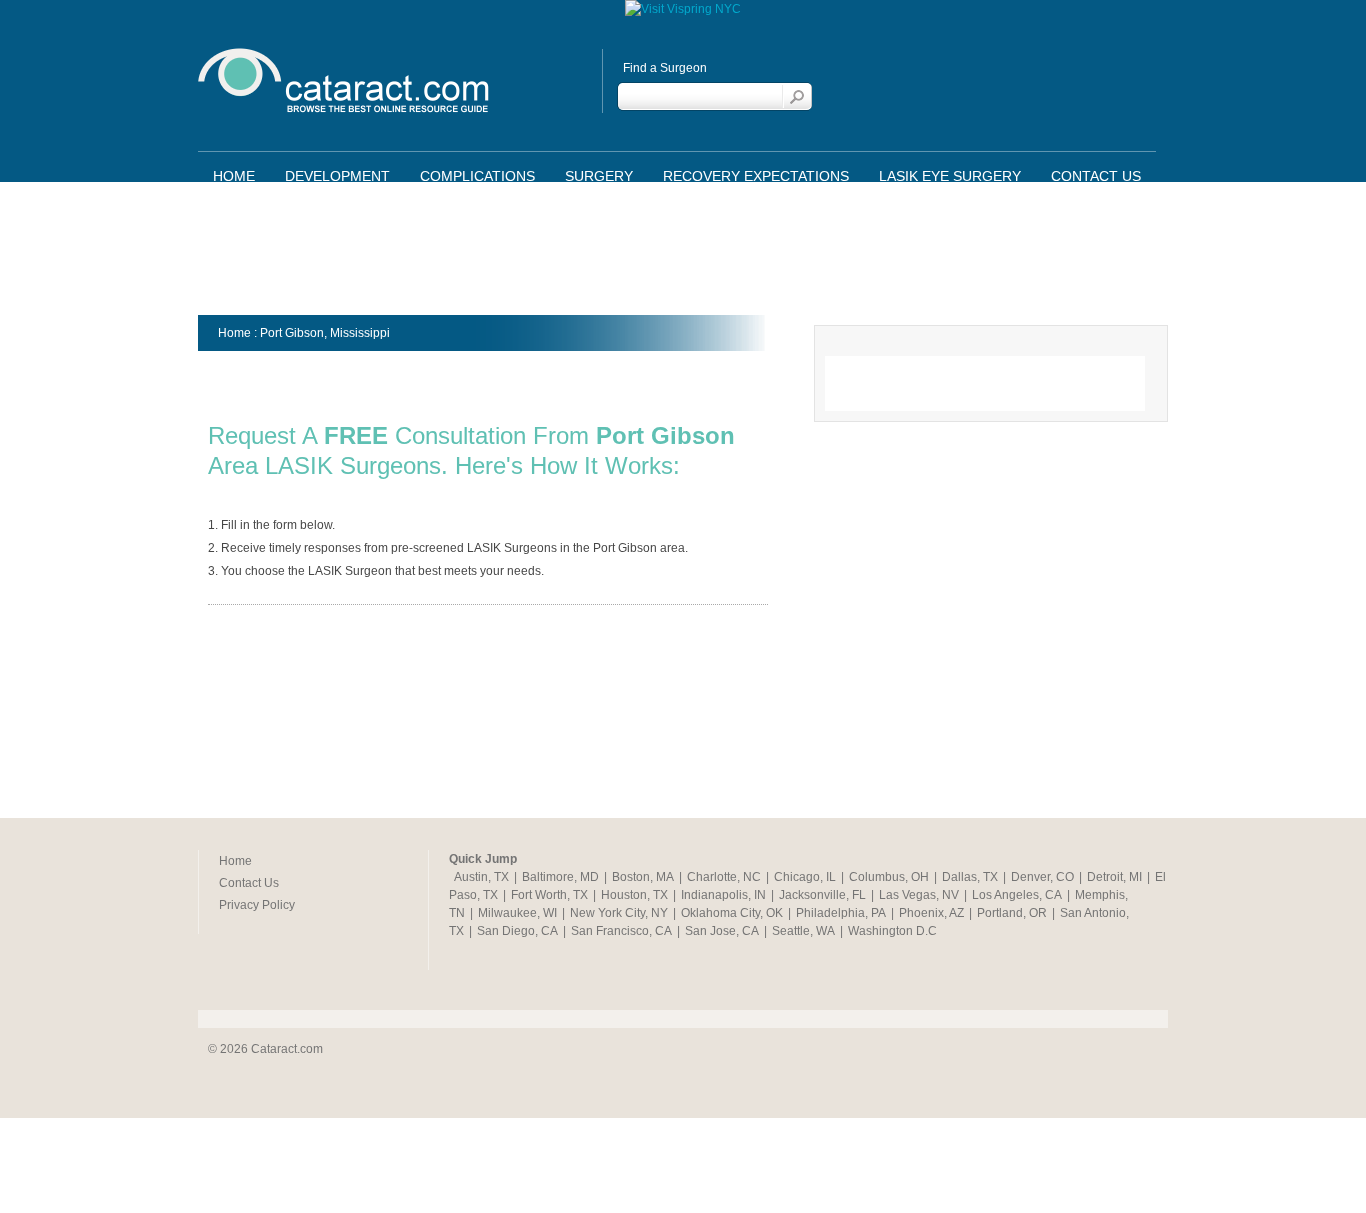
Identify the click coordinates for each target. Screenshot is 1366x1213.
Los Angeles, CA (1017, 895)
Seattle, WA (803, 931)
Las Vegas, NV (919, 895)
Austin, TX (481, 877)
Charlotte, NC (724, 877)
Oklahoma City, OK (732, 913)
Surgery (599, 176)
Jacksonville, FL (822, 895)
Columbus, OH (889, 877)
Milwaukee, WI (517, 913)
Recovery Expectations (756, 176)
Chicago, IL (805, 877)
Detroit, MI (1114, 877)
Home (234, 176)
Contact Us (1096, 176)
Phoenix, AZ (931, 913)
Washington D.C (892, 931)
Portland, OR (1012, 913)
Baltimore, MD (560, 877)
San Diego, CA (517, 931)
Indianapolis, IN (723, 895)
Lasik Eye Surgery (950, 176)
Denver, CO (1042, 877)
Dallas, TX (970, 877)
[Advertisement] (683, 255)
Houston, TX (634, 895)
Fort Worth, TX (549, 895)
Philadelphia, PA (841, 913)
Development (337, 176)
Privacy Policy (257, 905)
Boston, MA (643, 877)
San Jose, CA (722, 931)
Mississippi (360, 333)
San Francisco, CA (621, 931)
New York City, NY (619, 913)
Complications (477, 176)
